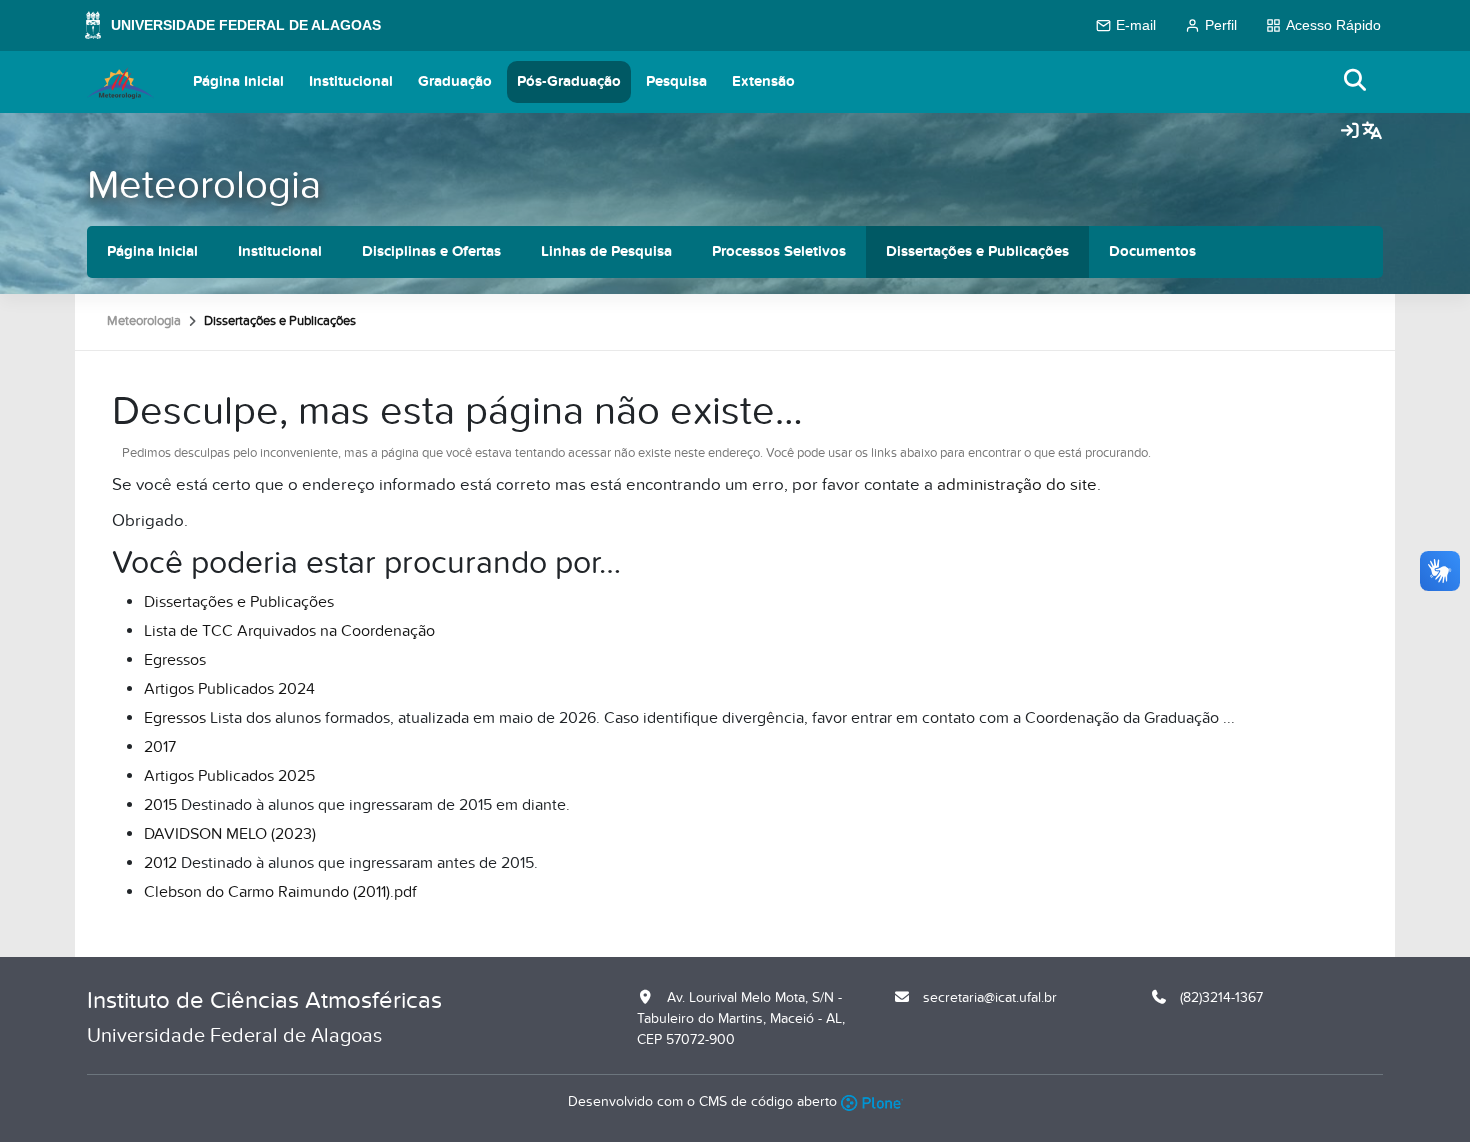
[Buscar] (1356, 81)
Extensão (763, 81)
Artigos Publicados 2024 (229, 689)
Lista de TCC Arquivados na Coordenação (289, 631)
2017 (160, 747)
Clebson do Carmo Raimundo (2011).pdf (280, 892)
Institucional (351, 81)
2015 (160, 805)
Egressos (175, 660)
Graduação (455, 81)
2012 (160, 863)
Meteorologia (204, 185)
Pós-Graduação (569, 81)
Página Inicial (238, 81)
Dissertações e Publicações (977, 251)
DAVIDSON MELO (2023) (230, 834)
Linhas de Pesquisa (606, 251)
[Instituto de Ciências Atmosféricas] (120, 82)
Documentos (1152, 251)
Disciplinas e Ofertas (431, 251)
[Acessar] (1350, 132)
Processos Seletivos (779, 251)
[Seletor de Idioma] (1372, 132)
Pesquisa (676, 81)
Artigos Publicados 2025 (229, 776)
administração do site (1017, 485)
